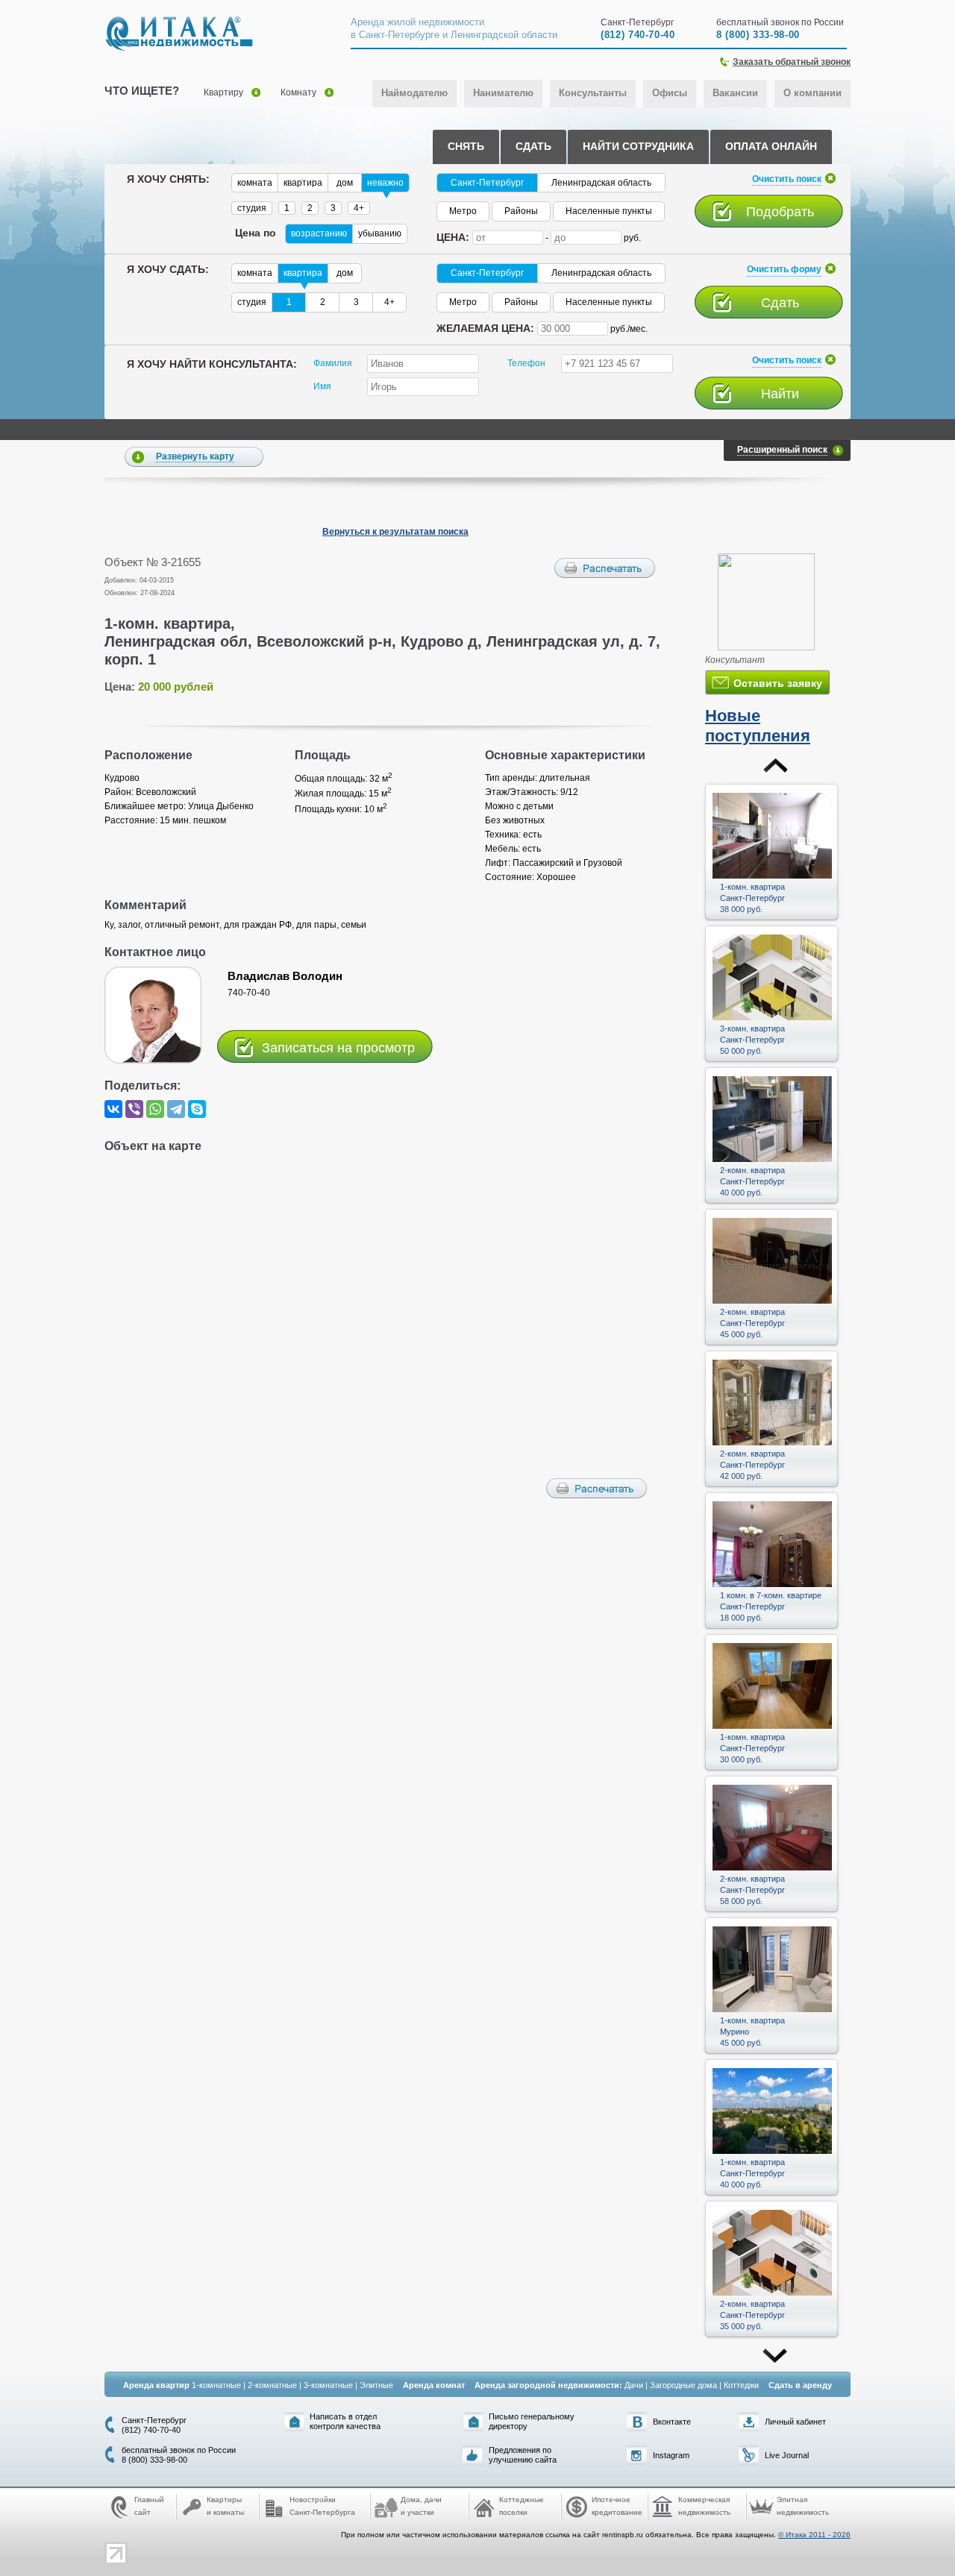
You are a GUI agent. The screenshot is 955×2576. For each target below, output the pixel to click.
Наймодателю (414, 93)
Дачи (634, 2385)
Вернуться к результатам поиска (395, 532)
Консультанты (593, 93)
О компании (812, 93)
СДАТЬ (533, 146)
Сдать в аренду (800, 2385)
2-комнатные (272, 2385)
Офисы (670, 93)
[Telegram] (176, 1109)
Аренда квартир (156, 2385)
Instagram (671, 2455)
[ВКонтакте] (113, 1109)
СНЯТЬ (466, 146)
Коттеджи (741, 2385)
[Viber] (134, 1109)
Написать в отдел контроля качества (345, 2421)
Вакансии (735, 93)
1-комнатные (216, 2385)
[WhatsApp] (155, 1109)
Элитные (376, 2385)
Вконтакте (672, 2422)
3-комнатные (328, 2385)
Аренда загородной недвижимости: (548, 2385)
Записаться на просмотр (338, 1047)
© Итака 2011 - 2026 (814, 2535)
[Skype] (197, 1109)
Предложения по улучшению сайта (523, 2455)
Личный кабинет (795, 2422)
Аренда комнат (434, 2385)
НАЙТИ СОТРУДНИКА (638, 146)
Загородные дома (683, 2385)
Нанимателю (503, 93)
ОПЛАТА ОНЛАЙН (771, 146)
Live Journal (787, 2455)
